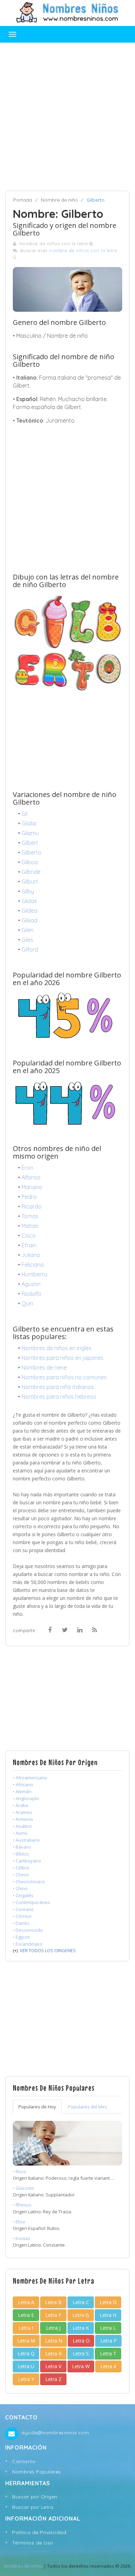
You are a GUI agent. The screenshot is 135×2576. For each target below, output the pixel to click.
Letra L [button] (108, 2328)
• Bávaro (22, 1847)
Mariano (32, 1187)
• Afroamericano (30, 1778)
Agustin (31, 1284)
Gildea (29, 911)
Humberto (34, 1274)
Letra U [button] (26, 2366)
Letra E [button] (26, 2315)
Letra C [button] (81, 2302)
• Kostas (21, 2238)
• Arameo (22, 1812)
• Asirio (20, 1833)
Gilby (28, 891)
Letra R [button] (53, 2353)
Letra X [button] (108, 2366)
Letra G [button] (81, 2315)
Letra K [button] (81, 2328)
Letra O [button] (81, 2341)
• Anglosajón (26, 1798)
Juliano (31, 1255)
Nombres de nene (44, 1367)
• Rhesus (22, 2205)
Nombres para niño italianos (58, 1387)
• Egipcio (21, 1937)
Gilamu (30, 833)
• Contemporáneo (31, 1902)
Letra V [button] (53, 2366)
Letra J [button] (53, 2328)
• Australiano (26, 1840)
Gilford (30, 949)
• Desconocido (28, 1930)
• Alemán (22, 1791)
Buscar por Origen (35, 2497)
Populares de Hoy (37, 2107)
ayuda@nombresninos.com (55, 2433)
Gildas (29, 901)
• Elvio (19, 2222)
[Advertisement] (67, 117)
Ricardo (31, 1206)
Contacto (24, 2461)
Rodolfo (31, 1294)
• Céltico (21, 1868)
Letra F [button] (53, 2315)
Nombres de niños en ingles (56, 1348)
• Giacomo (24, 2188)
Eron (27, 1168)
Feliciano (33, 1265)
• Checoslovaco (29, 1882)
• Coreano (23, 1909)
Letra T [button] (108, 2353)
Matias (30, 1226)
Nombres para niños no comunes (64, 1377)
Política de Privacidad (39, 2532)
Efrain (29, 1245)
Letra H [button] (108, 2315)
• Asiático (22, 1826)
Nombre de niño (59, 200)
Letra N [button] (54, 2341)
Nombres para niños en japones (62, 1358)
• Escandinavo (28, 1944)
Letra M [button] (26, 2341)
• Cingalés (23, 1895)
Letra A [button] (26, 2302)
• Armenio (23, 1819)
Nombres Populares (37, 2472)
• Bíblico (21, 1854)
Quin (27, 1303)
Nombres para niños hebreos (59, 1397)
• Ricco (20, 2171)
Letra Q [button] (26, 2353)
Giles (27, 940)
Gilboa (30, 862)
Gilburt (30, 882)
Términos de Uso (33, 2543)
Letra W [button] (81, 2366)
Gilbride (31, 872)
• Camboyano (27, 1861)
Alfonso (31, 1177)
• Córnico (22, 1916)
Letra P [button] (109, 2341)
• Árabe (21, 1805)
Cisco (29, 1236)
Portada (23, 200)
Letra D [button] (108, 2302)
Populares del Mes (88, 2107)
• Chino (20, 1888)
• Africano (23, 1785)
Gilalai (29, 823)
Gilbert (30, 843)
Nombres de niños (23, 2566)
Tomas (30, 1216)
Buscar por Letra (33, 2507)
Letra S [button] (81, 2353)
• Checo (21, 1875)
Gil (24, 814)
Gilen (28, 930)
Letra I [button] (26, 2328)
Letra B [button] (53, 2302)
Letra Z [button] (53, 2379)
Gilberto (31, 852)
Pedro (29, 1197)
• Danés (21, 1923)
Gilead (29, 920)
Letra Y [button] (26, 2379)
